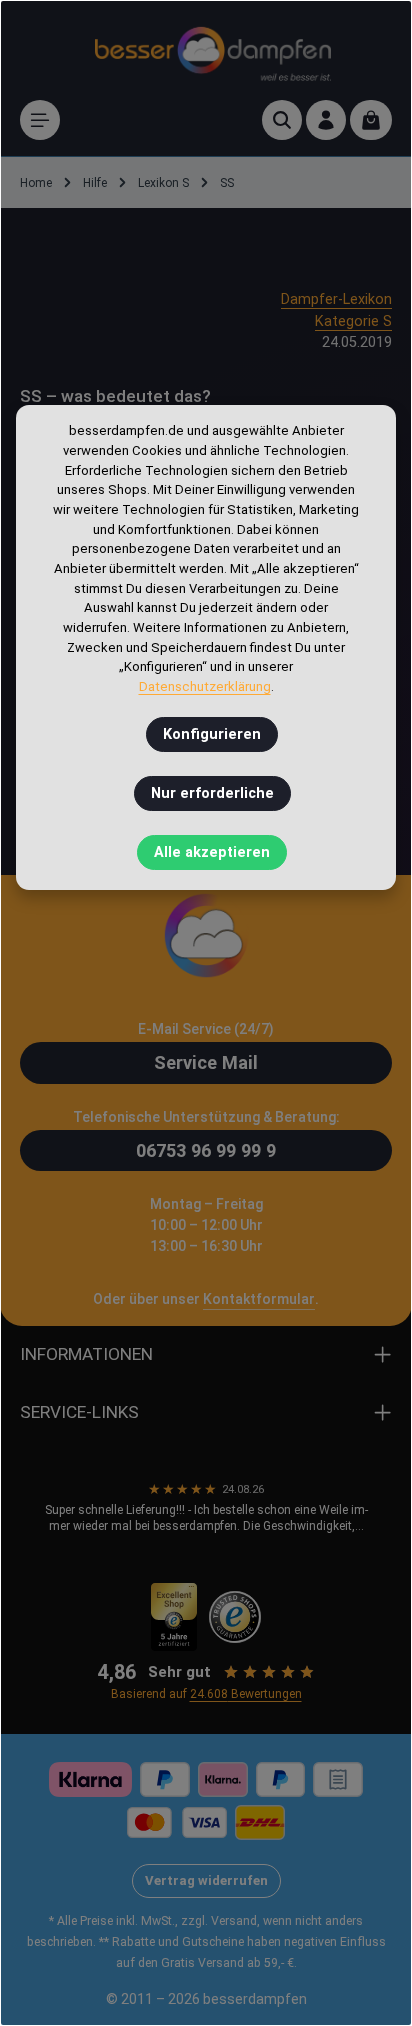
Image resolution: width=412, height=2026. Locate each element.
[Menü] (40, 120)
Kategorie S (353, 321)
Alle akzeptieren (212, 852)
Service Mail (206, 1062)
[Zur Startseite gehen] (213, 50)
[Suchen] (282, 120)
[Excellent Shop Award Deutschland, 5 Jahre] (174, 1617)
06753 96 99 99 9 (206, 1150)
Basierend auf (206, 1694)
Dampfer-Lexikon (336, 299)
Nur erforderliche (212, 793)
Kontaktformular (259, 1299)
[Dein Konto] (326, 120)
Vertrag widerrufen (206, 1880)
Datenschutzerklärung (205, 686)
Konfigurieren (212, 734)
